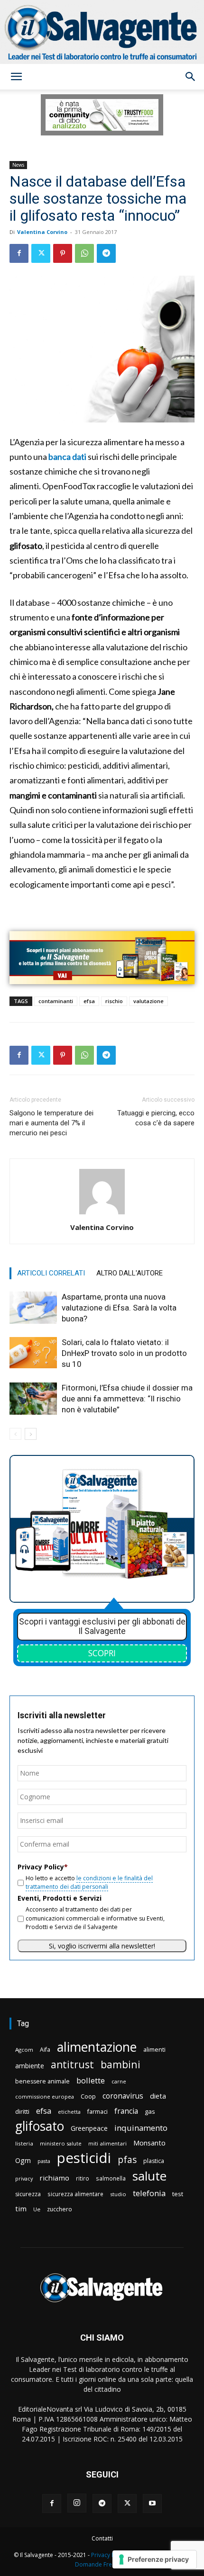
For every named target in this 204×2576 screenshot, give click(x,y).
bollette (91, 2080)
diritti (22, 2111)
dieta (158, 2096)
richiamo (54, 2178)
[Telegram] (106, 253)
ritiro (83, 2178)
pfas (127, 2160)
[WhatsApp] (84, 253)
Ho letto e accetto (89, 1882)
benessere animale (42, 2081)
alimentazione (97, 2047)
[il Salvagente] (102, 32)
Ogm (23, 2160)
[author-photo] (102, 1214)
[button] (16, 77)
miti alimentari (107, 2143)
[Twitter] (41, 253)
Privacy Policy (109, 2555)
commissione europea (45, 2096)
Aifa (45, 2050)
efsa (89, 1001)
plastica (154, 2161)
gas (150, 2111)
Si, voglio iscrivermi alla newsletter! (102, 1946)
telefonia (149, 2193)
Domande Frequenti (102, 2564)
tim (21, 2208)
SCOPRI (102, 1653)
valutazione (148, 1001)
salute (149, 2176)
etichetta (69, 2112)
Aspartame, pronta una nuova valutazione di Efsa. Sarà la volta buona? (119, 1308)
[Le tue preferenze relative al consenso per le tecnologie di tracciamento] (154, 2559)
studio (118, 2194)
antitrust (72, 2064)
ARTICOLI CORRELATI (51, 1273)
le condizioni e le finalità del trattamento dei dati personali (89, 1882)
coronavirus (123, 2096)
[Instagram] (77, 2503)
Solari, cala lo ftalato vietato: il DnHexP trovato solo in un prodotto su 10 (124, 1353)
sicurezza (28, 2194)
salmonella (111, 2178)
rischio (114, 1001)
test (178, 2194)
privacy (24, 2178)
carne (119, 2081)
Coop (88, 2096)
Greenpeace (89, 2128)
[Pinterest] (63, 253)
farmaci (97, 2112)
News (18, 165)
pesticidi (84, 2158)
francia (126, 2111)
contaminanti (56, 1001)
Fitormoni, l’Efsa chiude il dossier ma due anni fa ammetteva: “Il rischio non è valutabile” (127, 1399)
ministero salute (61, 2143)
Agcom (24, 2050)
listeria (24, 2143)
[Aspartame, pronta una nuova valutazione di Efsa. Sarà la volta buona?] (33, 1308)
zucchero (60, 2209)
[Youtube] (152, 2504)
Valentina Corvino (42, 232)
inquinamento (141, 2128)
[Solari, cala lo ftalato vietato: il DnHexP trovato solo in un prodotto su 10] (33, 1353)
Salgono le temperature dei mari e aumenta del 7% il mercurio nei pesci (51, 1123)
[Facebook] (19, 253)
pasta (44, 2161)
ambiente (30, 2066)
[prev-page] (15, 1434)
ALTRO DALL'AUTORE (130, 1273)
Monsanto (149, 2143)
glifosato (40, 2126)
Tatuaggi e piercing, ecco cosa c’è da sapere (156, 1118)
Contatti (102, 2538)
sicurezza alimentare (75, 2194)
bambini (121, 2064)
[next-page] (31, 1434)
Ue (37, 2209)
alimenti (154, 2050)
